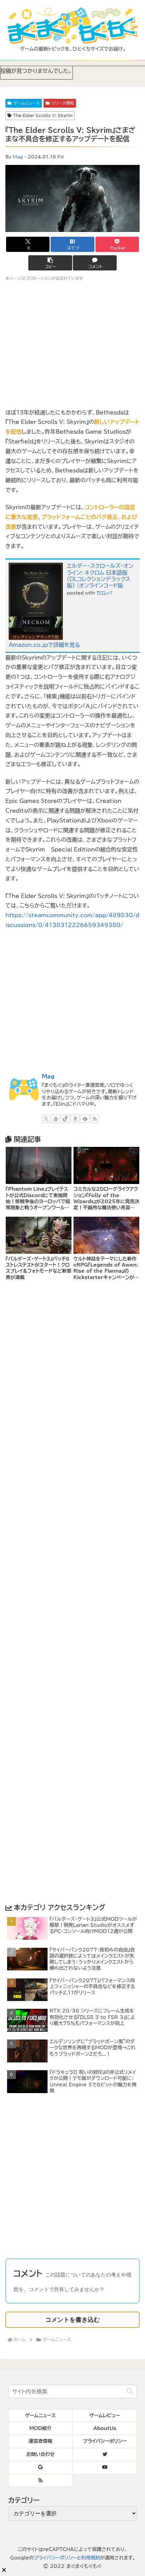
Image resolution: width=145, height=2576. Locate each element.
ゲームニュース (26, 103)
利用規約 (91, 2558)
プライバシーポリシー (55, 2558)
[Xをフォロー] (46, 1119)
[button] (50, 263)
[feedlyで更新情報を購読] (85, 1119)
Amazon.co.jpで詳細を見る (44, 645)
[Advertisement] (72, 1593)
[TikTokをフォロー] (65, 1119)
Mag (18, 157)
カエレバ (104, 593)
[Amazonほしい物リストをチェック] (75, 1119)
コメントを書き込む (72, 2320)
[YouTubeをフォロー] (56, 1119)
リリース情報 (63, 103)
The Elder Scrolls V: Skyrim (43, 115)
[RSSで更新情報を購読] (95, 1119)
